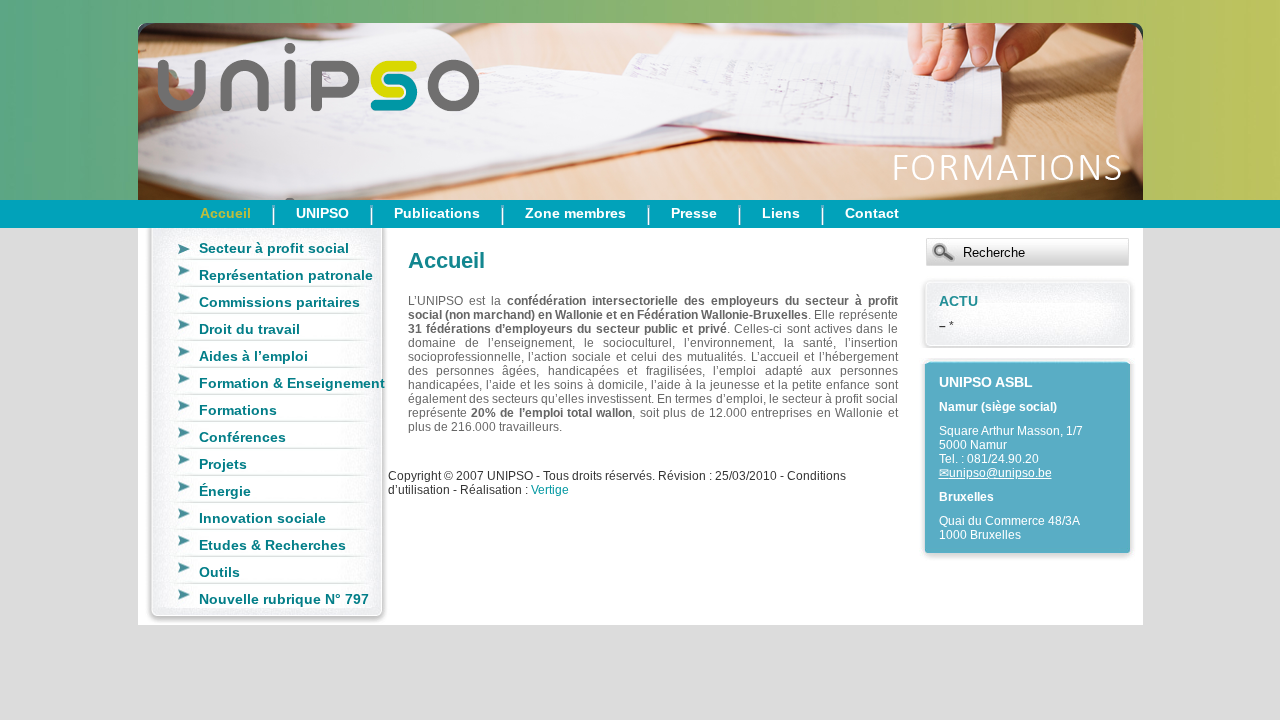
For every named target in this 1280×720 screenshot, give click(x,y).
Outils (219, 572)
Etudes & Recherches (272, 545)
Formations (238, 410)
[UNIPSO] (238, 100)
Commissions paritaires (279, 302)
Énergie (225, 491)
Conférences (242, 437)
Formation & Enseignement (292, 383)
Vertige (550, 490)
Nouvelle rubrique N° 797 (284, 599)
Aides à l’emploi (253, 356)
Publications (437, 213)
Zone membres (575, 213)
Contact (872, 213)
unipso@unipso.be (1000, 473)
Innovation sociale (262, 518)
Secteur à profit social (274, 248)
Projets (223, 464)
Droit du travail (249, 329)
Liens (781, 213)
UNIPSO (322, 213)
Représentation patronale (286, 275)
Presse (694, 213)
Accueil (225, 213)
